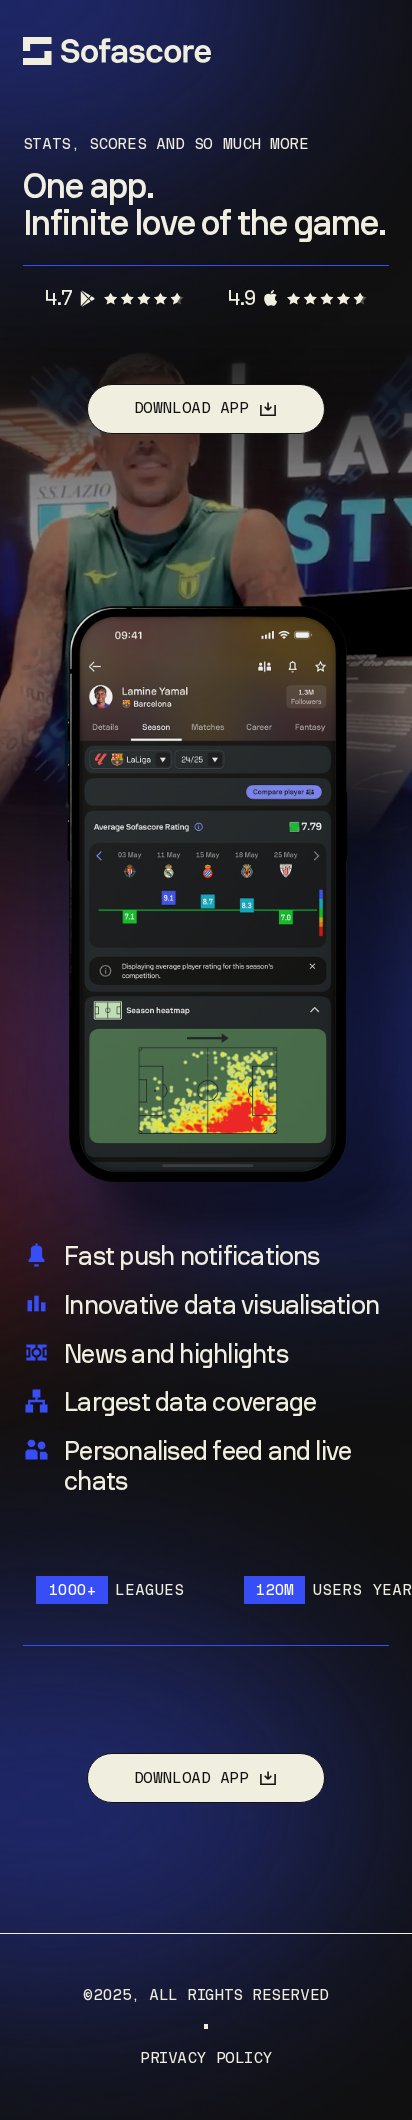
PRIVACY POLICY (206, 2058)
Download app (191, 408)
